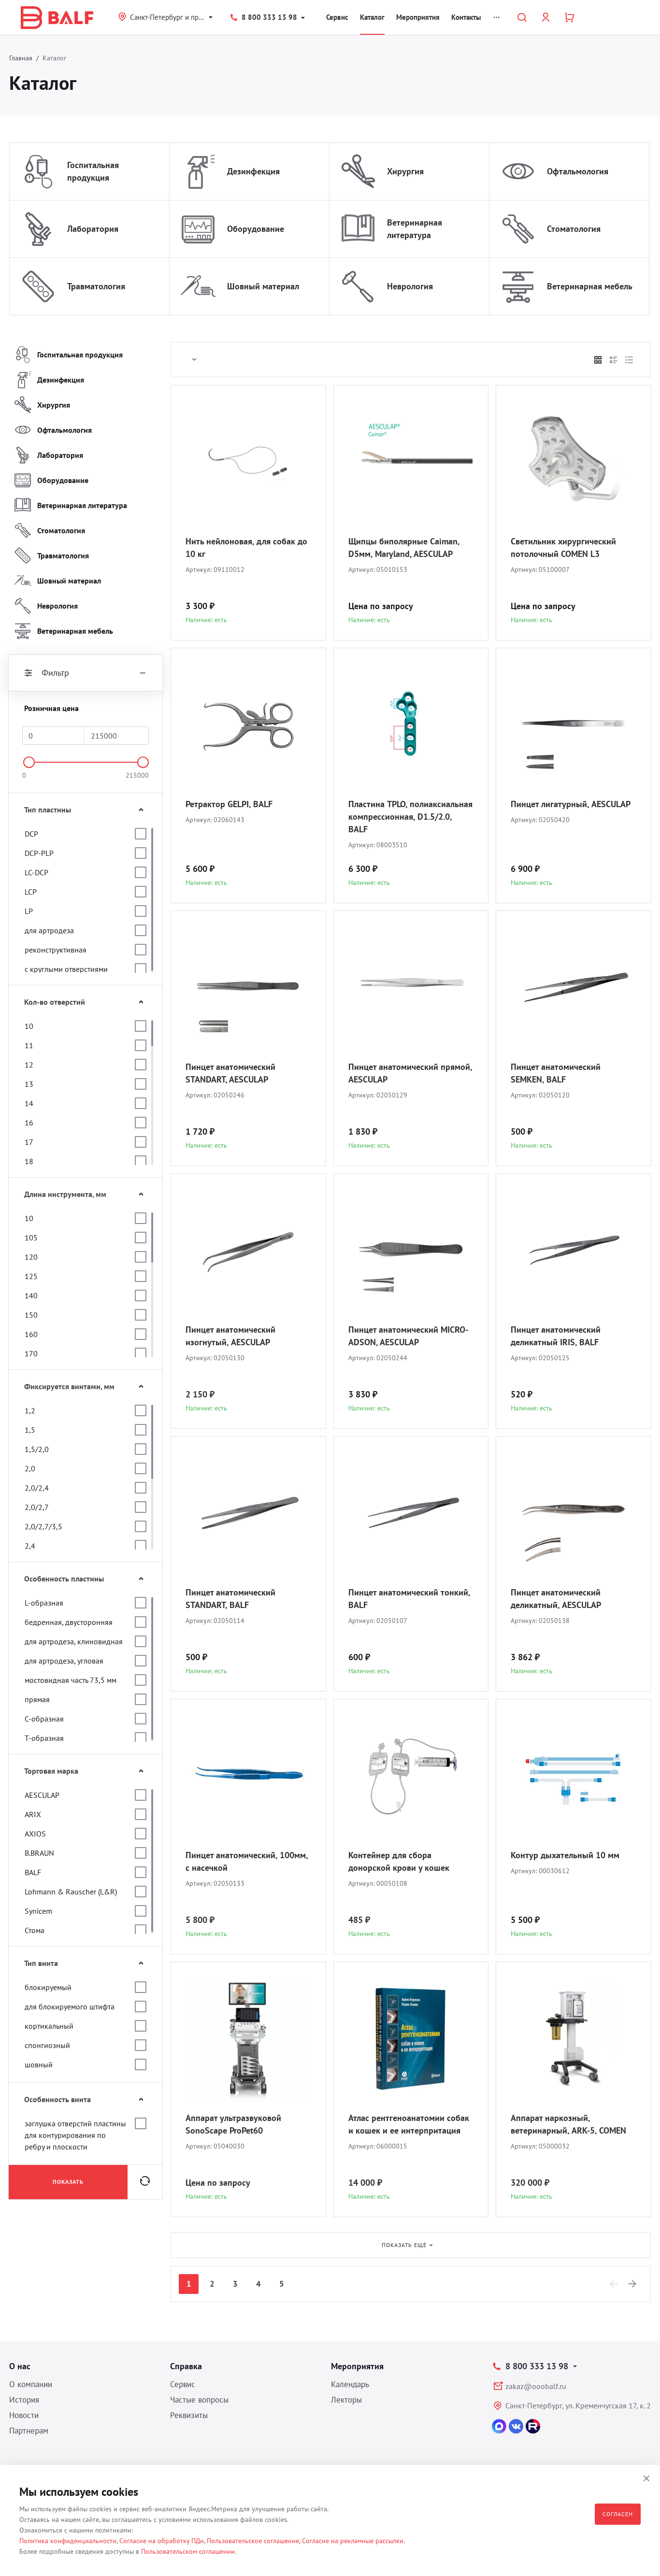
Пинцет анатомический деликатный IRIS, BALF (556, 1336)
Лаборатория (93, 229)
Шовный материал (263, 286)
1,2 (30, 1410)
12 (29, 1065)
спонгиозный (47, 2045)
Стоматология (574, 229)
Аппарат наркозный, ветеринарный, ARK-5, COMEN (568, 2124)
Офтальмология (578, 171)
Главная (21, 58)
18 (29, 1161)
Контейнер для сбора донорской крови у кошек (399, 1861)
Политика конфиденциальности (68, 2541)
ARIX (33, 1814)
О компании (31, 2384)
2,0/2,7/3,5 (43, 1526)
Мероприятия (418, 17)
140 (31, 1295)
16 (29, 1123)
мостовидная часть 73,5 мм (71, 1680)
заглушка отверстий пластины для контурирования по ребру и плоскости (75, 2135)
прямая (37, 1699)
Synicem (38, 1911)
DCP (31, 834)
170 (31, 1353)
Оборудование (256, 229)
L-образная (44, 1603)
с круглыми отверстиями (66, 969)
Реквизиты (189, 2415)
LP (29, 911)
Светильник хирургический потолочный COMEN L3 (563, 548)
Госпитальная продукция (93, 171)
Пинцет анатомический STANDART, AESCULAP (230, 1073)
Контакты (466, 17)
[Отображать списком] (614, 360)
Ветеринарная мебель (590, 286)
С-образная (44, 1719)
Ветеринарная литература (415, 229)
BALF (33, 1872)
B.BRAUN (39, 1853)
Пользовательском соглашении (188, 2551)
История (24, 2400)
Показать (68, 2182)
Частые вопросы (199, 2400)
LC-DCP (36, 872)
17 (29, 1142)
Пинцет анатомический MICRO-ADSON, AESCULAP (408, 1336)
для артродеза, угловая (64, 1661)
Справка (186, 2366)
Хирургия (405, 171)
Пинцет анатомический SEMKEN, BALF (556, 1073)
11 (29, 1045)
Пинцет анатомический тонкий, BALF (409, 1599)
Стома (35, 1930)
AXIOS (35, 1834)
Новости (24, 2415)
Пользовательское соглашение (253, 2541)
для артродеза (49, 930)
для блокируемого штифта (70, 2007)
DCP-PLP (39, 853)
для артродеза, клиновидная (74, 1641)
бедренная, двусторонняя (69, 1622)
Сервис (337, 17)
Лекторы (346, 2400)
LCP (31, 892)
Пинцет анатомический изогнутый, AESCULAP (230, 1336)
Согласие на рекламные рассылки (353, 2541)
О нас (20, 2366)
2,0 (30, 1468)
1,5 (30, 1430)
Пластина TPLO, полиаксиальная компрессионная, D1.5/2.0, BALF (410, 817)
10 (29, 1026)
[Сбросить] (145, 2182)
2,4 (30, 1546)
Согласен (618, 2514)
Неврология (410, 286)
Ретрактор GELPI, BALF (229, 804)
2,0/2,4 (37, 1488)
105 (31, 1238)
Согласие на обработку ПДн (162, 2541)
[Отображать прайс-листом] (629, 360)
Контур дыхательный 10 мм (565, 1855)
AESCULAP (42, 1795)
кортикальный (49, 2026)
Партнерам (29, 2431)
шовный (39, 2064)
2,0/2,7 (37, 1507)
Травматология (96, 286)
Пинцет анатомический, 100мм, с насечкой (247, 1861)
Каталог (372, 17)
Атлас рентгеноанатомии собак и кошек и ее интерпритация (409, 2124)
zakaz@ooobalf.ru (536, 2386)
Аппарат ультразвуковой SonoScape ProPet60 (233, 2124)
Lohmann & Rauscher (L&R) (71, 1892)
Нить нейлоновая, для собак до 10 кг (246, 548)
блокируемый (48, 1987)
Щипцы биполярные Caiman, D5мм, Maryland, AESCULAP (404, 548)
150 (31, 1315)
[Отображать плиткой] (598, 360)
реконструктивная (56, 950)
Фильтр (55, 673)
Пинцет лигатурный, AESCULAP (571, 804)
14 (29, 1103)
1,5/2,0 (37, 1449)
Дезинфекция (253, 171)
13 (29, 1084)
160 (31, 1334)
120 (31, 1257)
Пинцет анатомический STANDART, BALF (230, 1599)
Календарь (350, 2384)
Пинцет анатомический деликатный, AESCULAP (556, 1599)
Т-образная (44, 1738)
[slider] (29, 762)
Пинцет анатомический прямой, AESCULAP (410, 1073)
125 (31, 1276)
